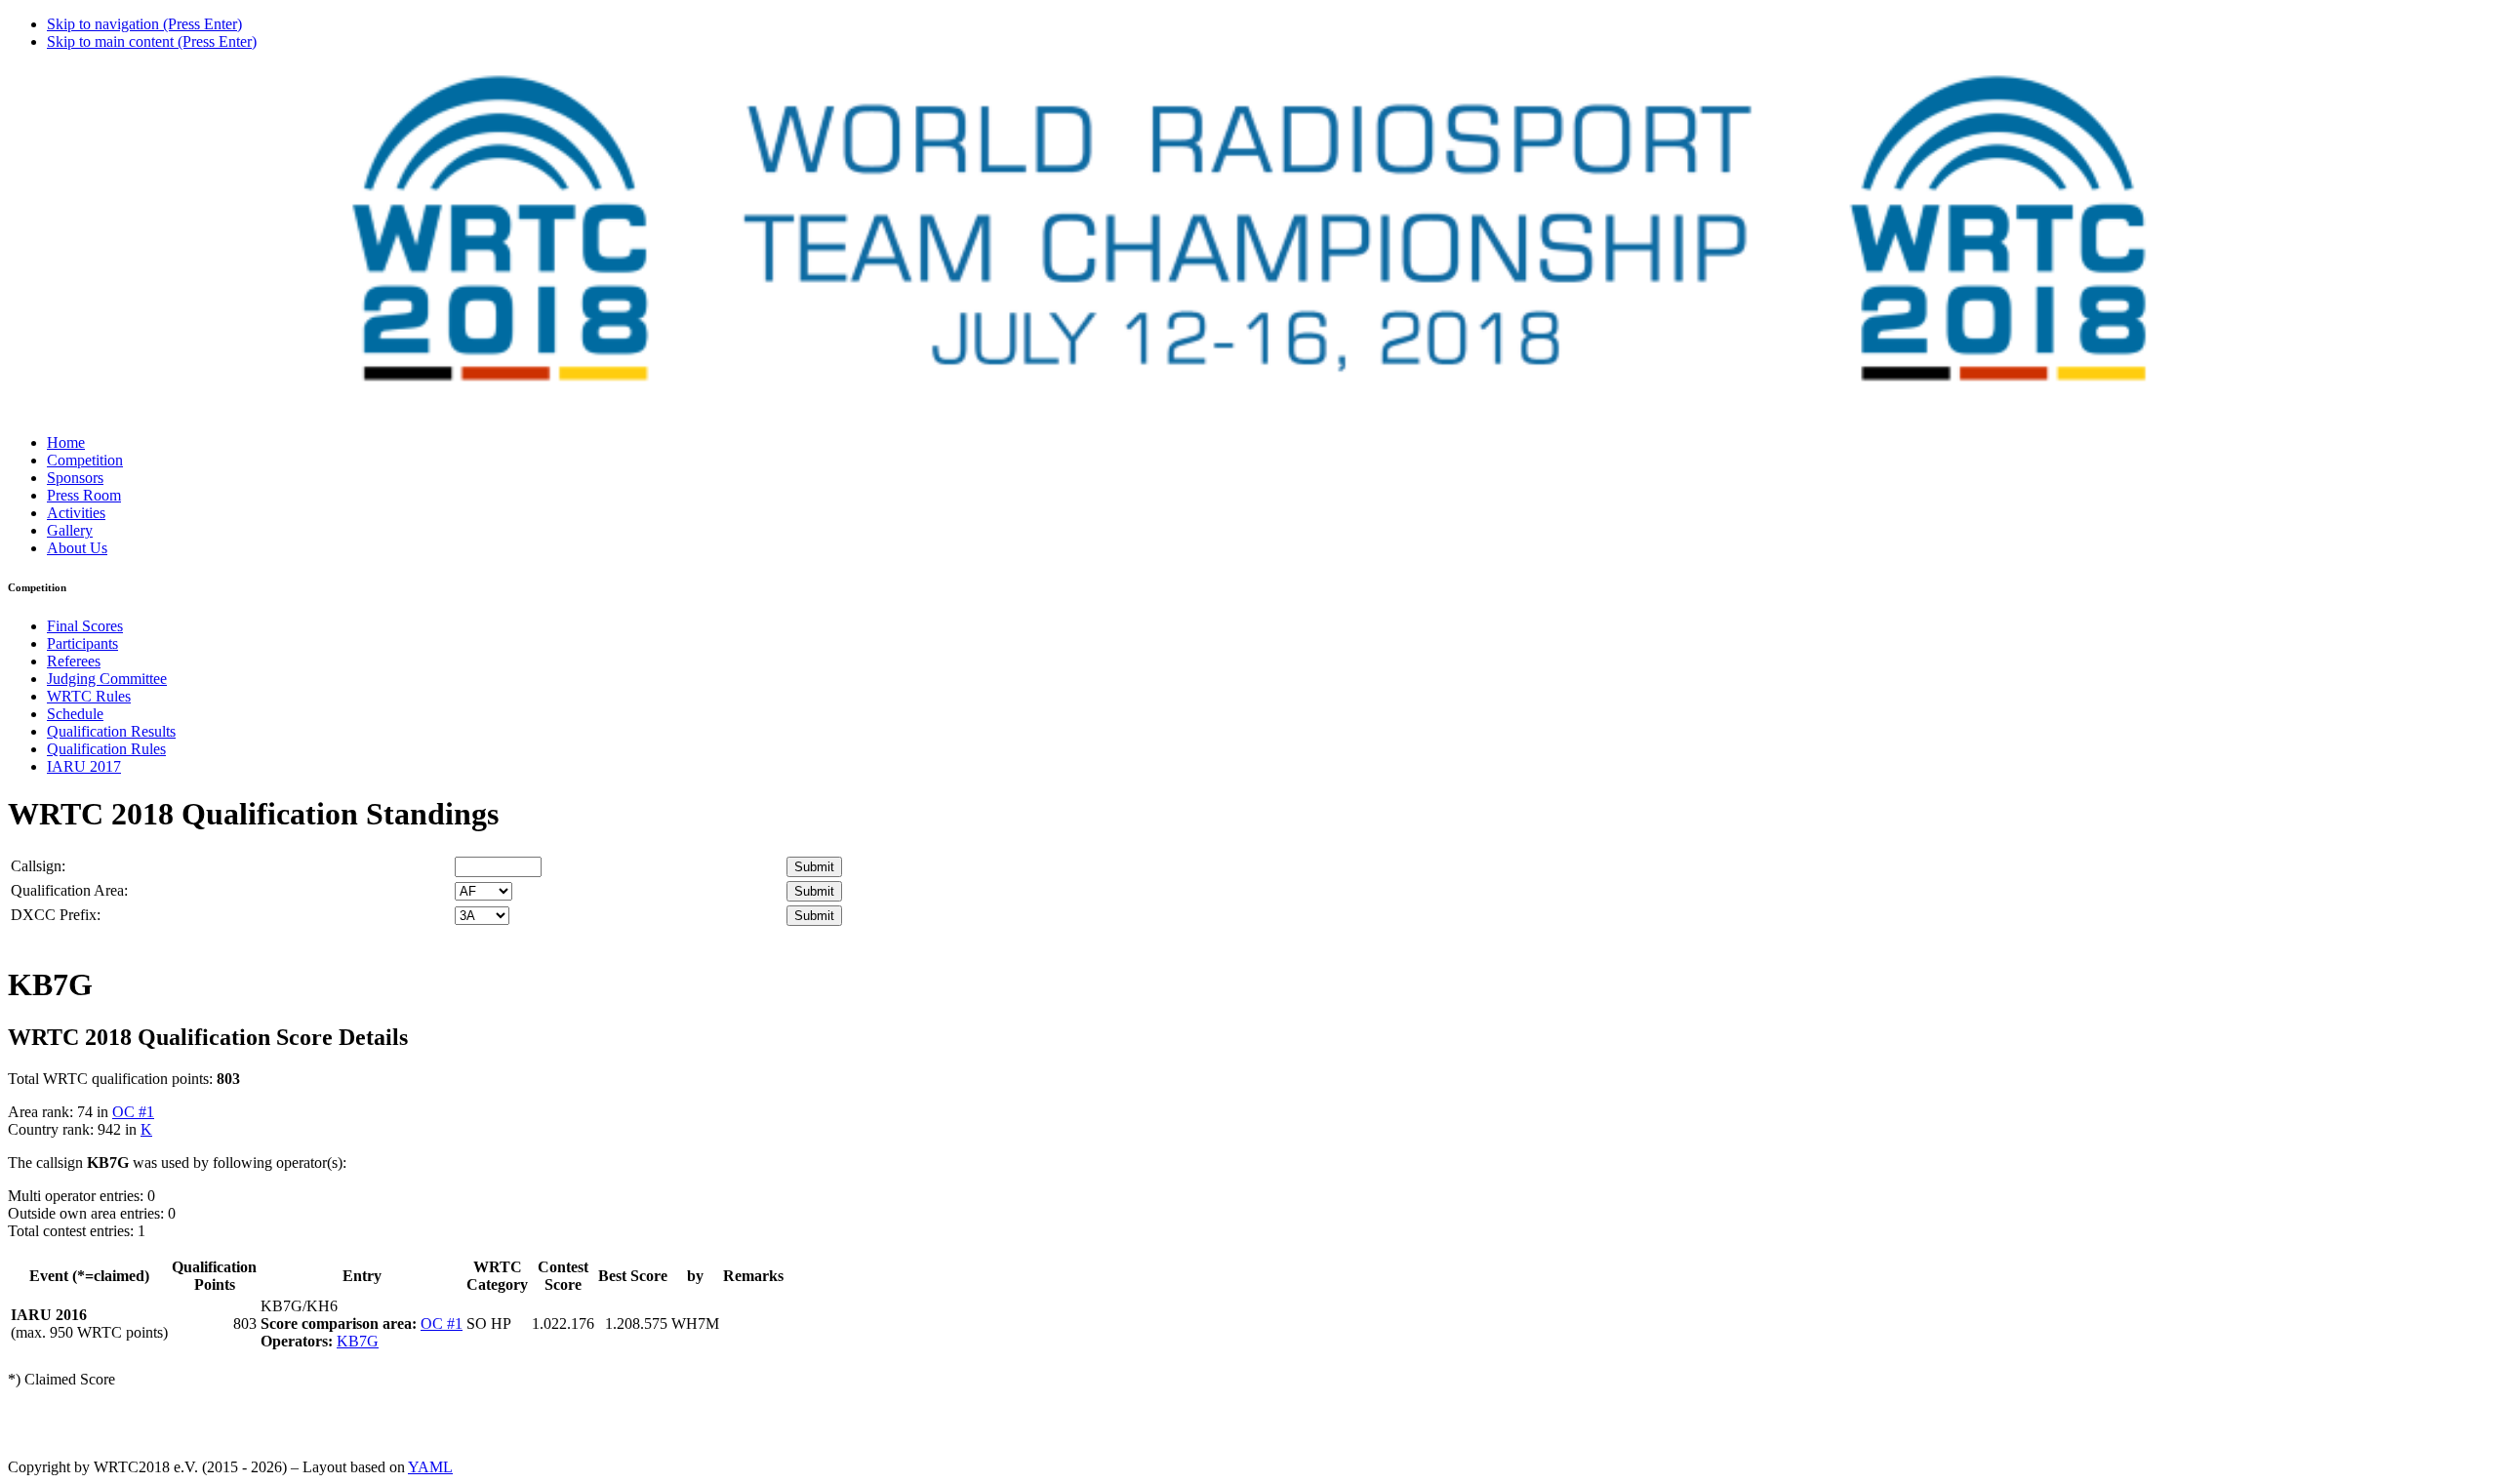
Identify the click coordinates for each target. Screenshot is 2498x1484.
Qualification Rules (106, 749)
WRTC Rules (89, 696)
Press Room (84, 495)
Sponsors (75, 478)
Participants (82, 643)
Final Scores (85, 626)
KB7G (358, 1341)
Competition (85, 460)
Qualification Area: (69, 890)
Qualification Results (111, 731)
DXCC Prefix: (56, 915)
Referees (74, 661)
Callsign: (38, 866)
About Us (77, 548)
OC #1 (133, 1112)
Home (66, 442)
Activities (76, 513)
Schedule (75, 714)
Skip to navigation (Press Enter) (144, 24)
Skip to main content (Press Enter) (152, 41)
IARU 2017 (84, 766)
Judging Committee (107, 679)
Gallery (70, 530)
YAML (430, 1467)
